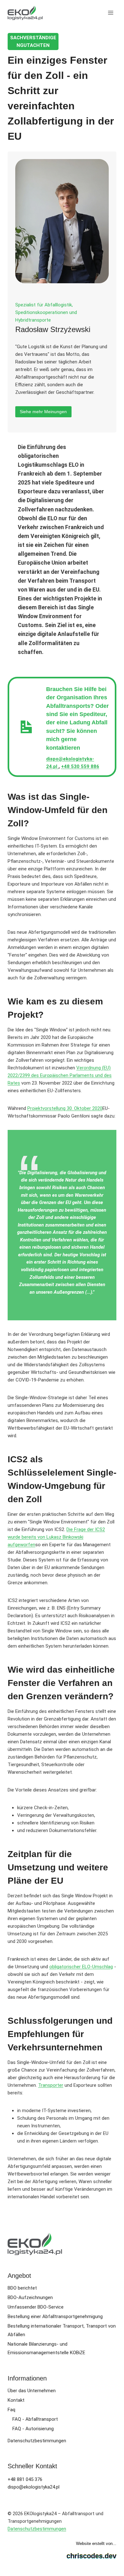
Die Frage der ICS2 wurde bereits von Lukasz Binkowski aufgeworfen (56, 1537)
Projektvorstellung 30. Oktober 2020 (65, 1108)
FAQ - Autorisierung (33, 2429)
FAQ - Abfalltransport (35, 2419)
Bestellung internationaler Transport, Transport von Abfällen (62, 2330)
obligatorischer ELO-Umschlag (81, 1967)
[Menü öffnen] (110, 13)
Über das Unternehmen (32, 2391)
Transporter (51, 2085)
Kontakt (16, 2400)
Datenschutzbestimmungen (37, 2441)
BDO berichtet (22, 2288)
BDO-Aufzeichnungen (30, 2297)
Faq (11, 2410)
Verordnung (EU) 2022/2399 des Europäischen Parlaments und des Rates (60, 1075)
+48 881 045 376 (25, 2479)
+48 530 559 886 (80, 766)
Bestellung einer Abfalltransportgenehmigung (55, 2316)
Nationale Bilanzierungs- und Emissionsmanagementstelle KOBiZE (46, 2348)
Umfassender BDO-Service (36, 2307)
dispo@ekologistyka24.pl (34, 2487)
